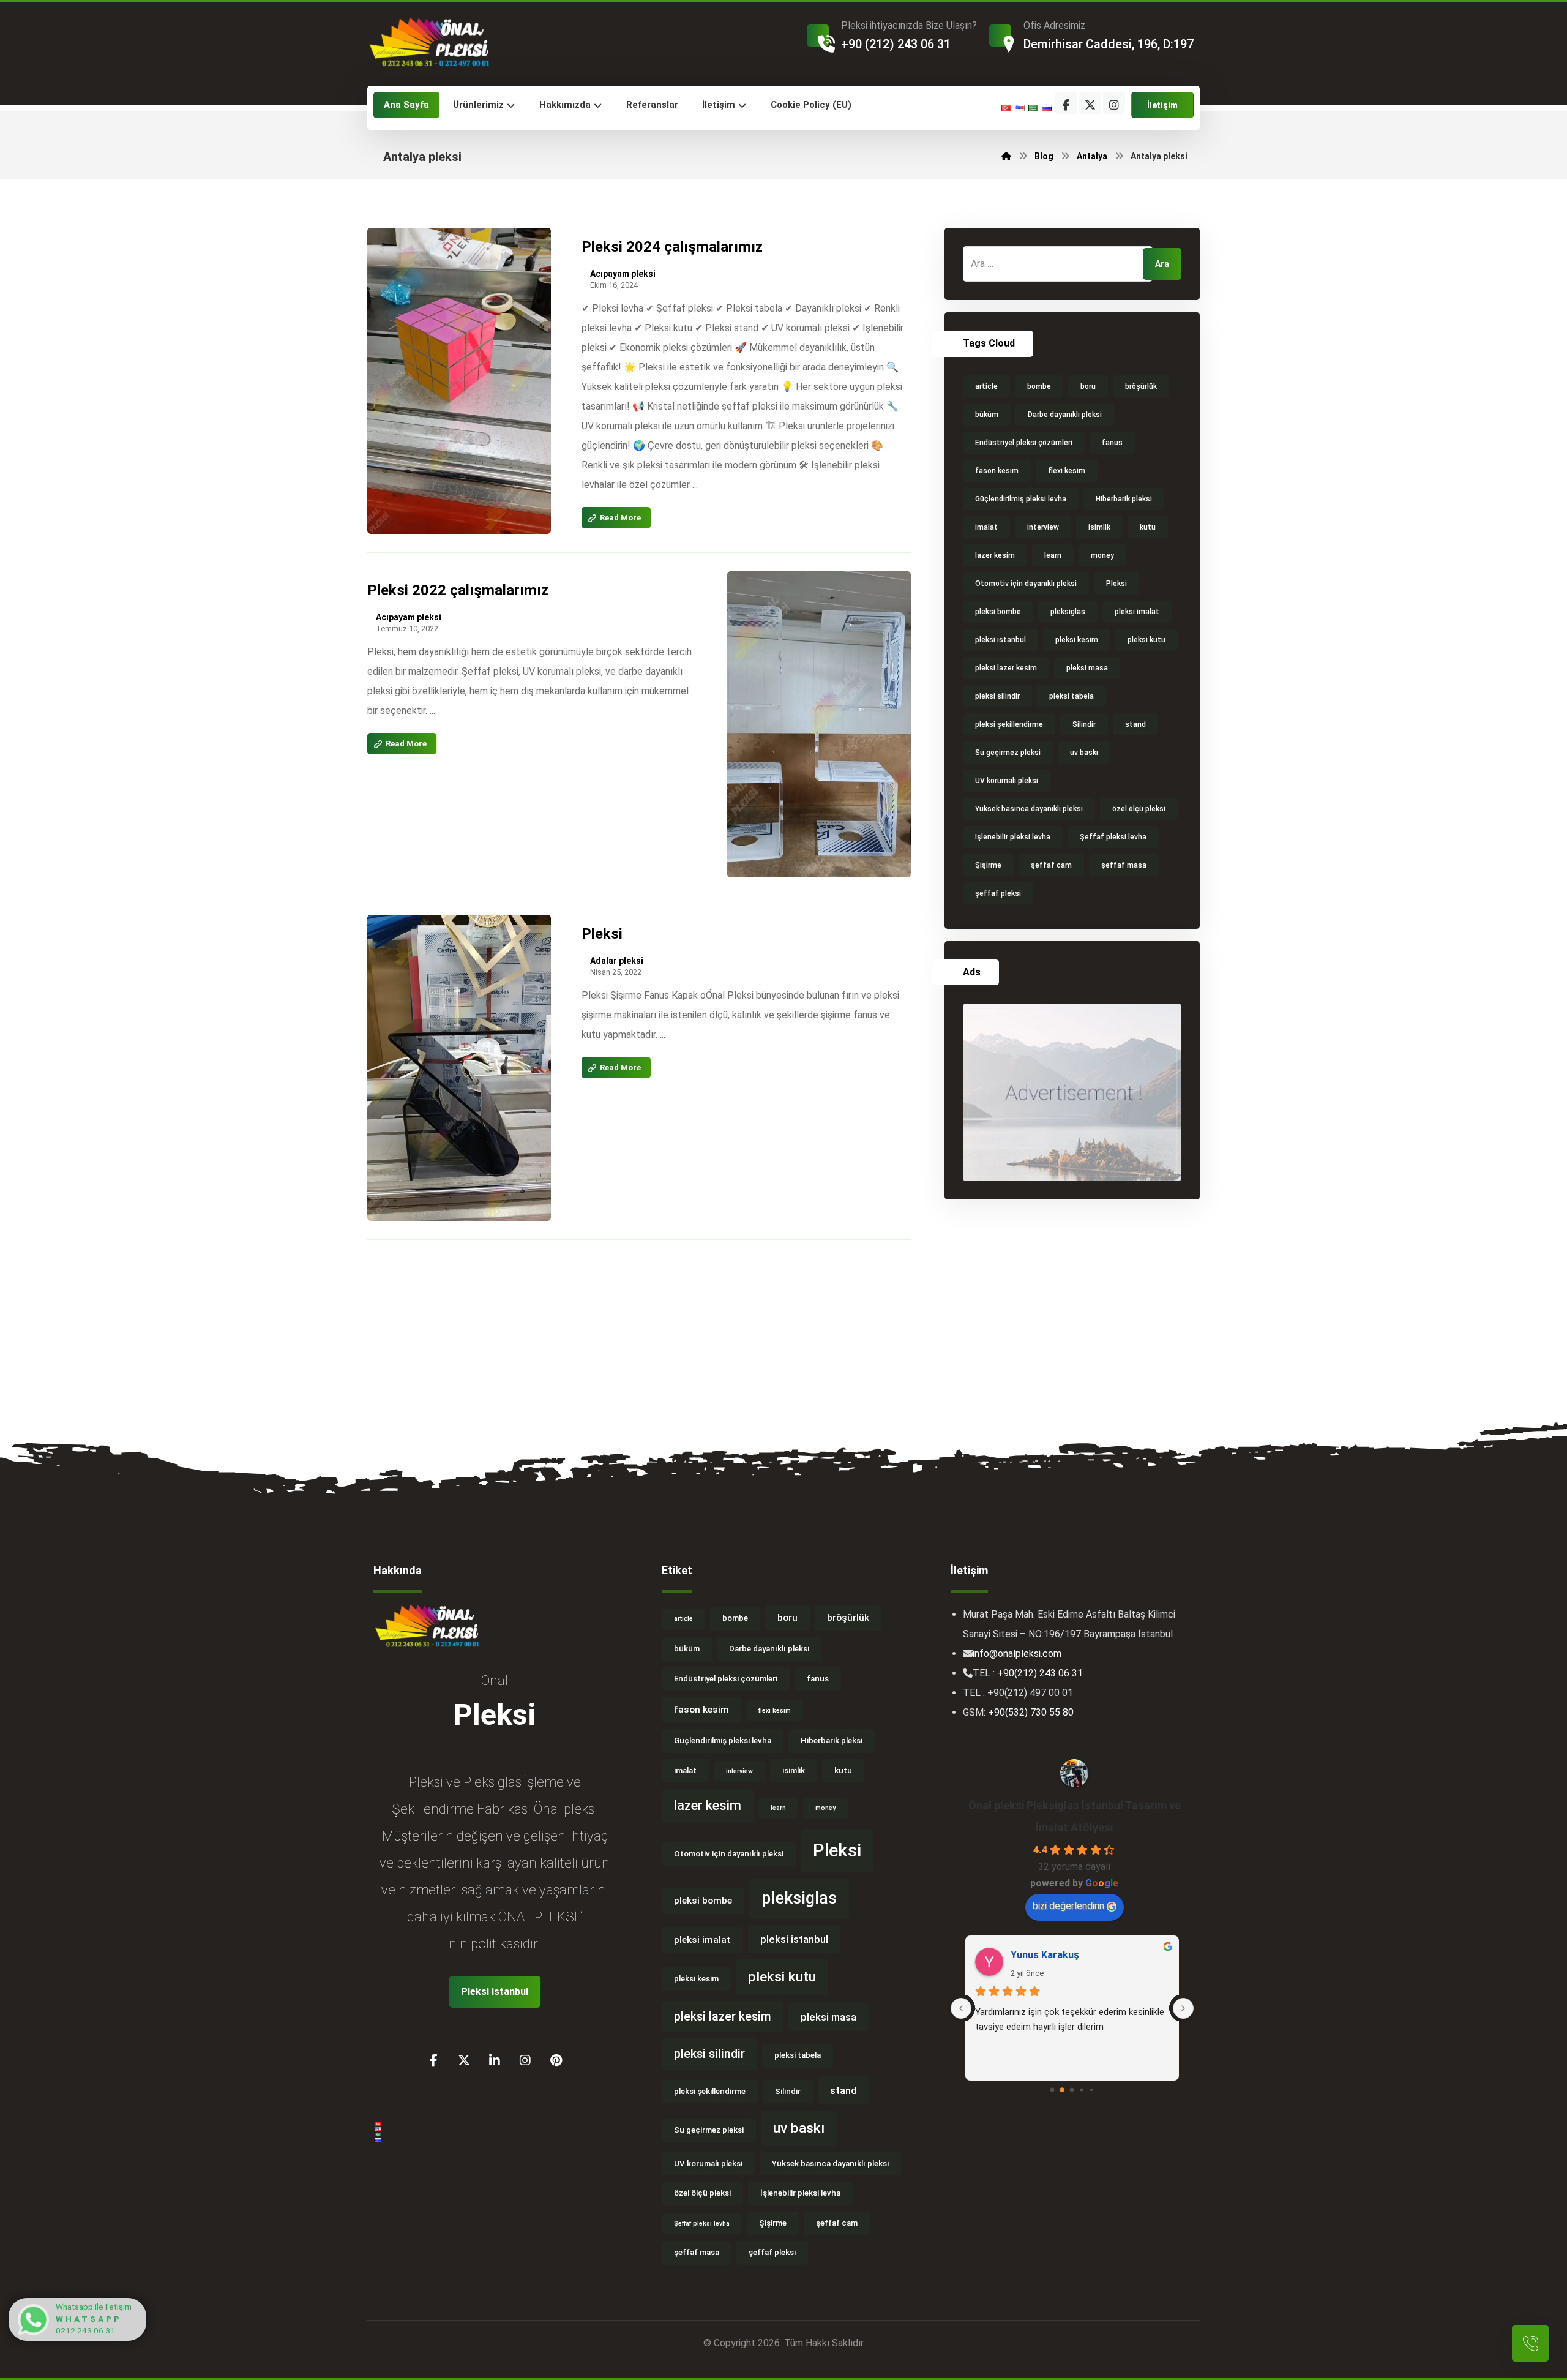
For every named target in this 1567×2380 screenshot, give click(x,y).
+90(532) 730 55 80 (1031, 1712)
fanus (1112, 443)
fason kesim (997, 471)
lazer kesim (995, 555)
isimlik (1099, 527)
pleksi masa (1087, 668)
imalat (986, 527)
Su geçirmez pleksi (1008, 753)
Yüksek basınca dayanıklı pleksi (1029, 809)
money (1102, 555)
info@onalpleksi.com (1017, 1654)
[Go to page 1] (1062, 2090)
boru (1088, 386)
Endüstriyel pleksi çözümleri (1024, 443)
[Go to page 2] (1072, 2090)
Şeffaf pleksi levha (1113, 837)
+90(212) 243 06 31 (1040, 1673)
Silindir (1084, 724)
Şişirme (988, 865)
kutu (1148, 527)
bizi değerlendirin (1068, 1906)
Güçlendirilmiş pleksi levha (1021, 499)
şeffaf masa (1124, 865)
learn (1053, 555)
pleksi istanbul (1000, 640)
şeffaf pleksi (998, 893)
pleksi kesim (1077, 640)
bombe (1039, 386)
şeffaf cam (1051, 865)
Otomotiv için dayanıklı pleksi (1026, 584)
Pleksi (1116, 584)
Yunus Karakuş (1045, 1955)
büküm (987, 415)
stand (1135, 724)
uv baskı (1084, 753)
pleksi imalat (1137, 612)
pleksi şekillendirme (1009, 724)
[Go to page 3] (1082, 2090)
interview (1043, 527)
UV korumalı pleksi (1007, 781)
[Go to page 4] (1091, 2090)
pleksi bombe (998, 612)
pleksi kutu (1146, 640)
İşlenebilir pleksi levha (1013, 837)
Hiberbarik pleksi (1124, 499)
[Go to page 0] (1053, 2090)
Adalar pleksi (617, 961)
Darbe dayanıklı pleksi (1065, 415)
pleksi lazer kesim (1006, 668)
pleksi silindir (997, 696)
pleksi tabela (1071, 696)
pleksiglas (1068, 612)
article (986, 386)
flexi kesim (1067, 471)
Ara (1162, 264)
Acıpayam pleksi (623, 274)
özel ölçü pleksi (1139, 809)
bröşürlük (1141, 386)
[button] (1066, 103)
